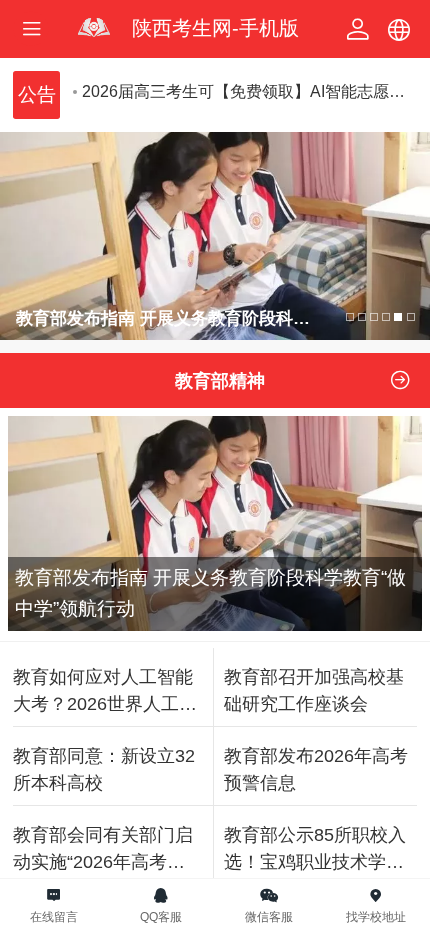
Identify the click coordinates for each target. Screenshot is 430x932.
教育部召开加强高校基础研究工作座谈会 (314, 690)
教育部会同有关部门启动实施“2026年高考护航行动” (103, 850)
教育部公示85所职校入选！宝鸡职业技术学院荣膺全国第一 (315, 850)
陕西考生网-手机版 (215, 28)
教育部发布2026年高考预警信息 (316, 769)
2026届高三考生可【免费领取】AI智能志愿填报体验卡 (250, 91)
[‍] (400, 380)
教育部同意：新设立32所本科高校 (104, 769)
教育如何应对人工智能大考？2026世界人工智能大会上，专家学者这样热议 (105, 692)
